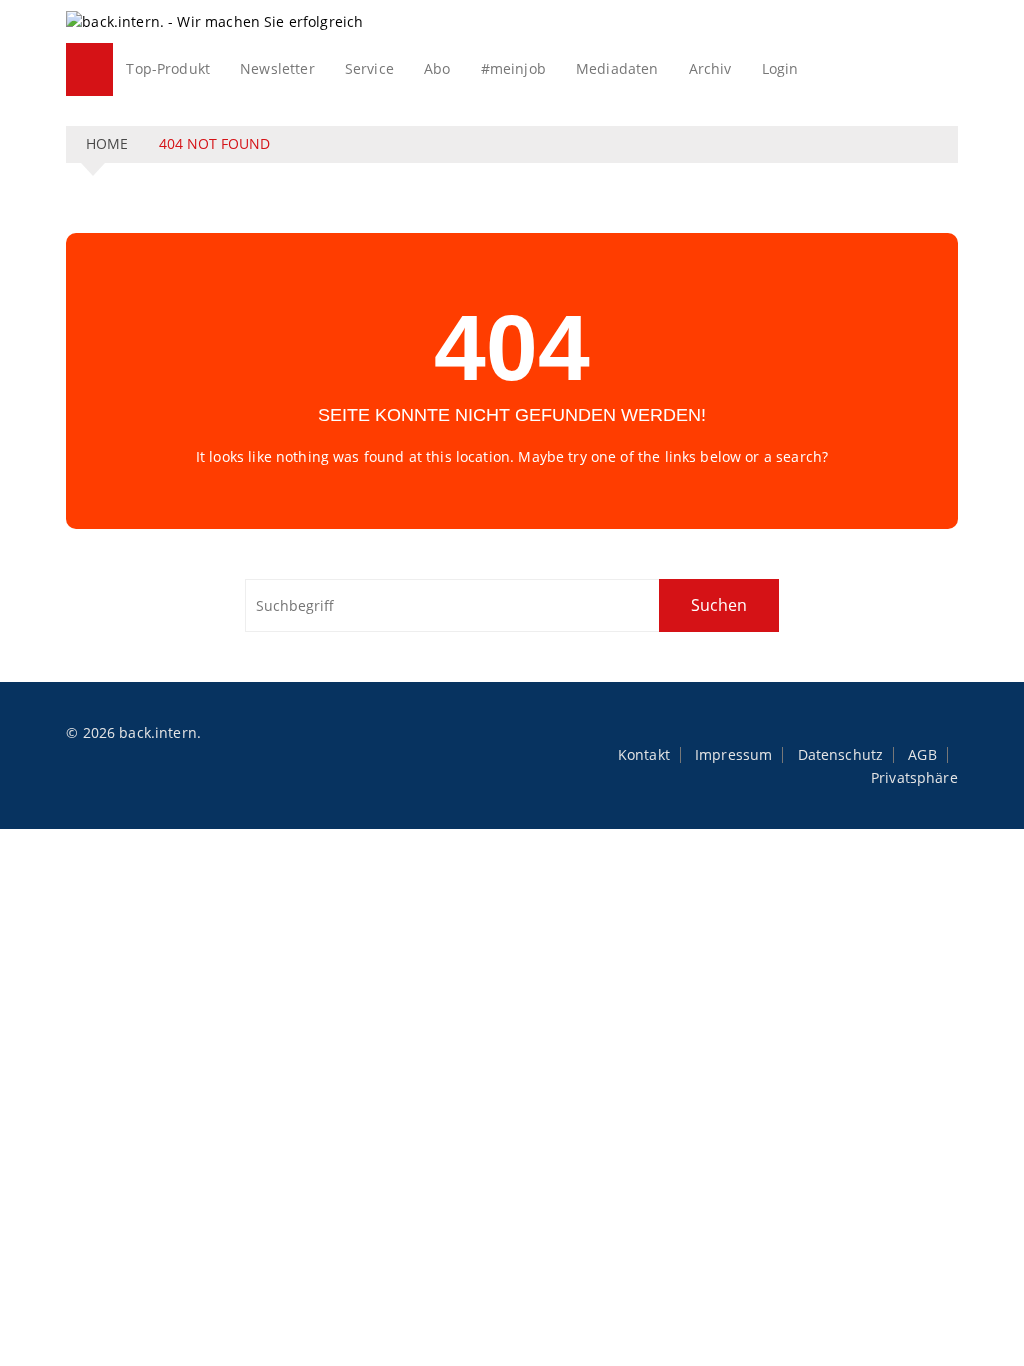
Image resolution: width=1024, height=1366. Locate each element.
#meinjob (513, 68)
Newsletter (277, 68)
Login (780, 68)
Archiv (710, 68)
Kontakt (644, 755)
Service (369, 68)
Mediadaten (617, 68)
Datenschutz (841, 755)
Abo (437, 68)
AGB (922, 755)
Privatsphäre (914, 778)
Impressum (733, 755)
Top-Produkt (168, 68)
